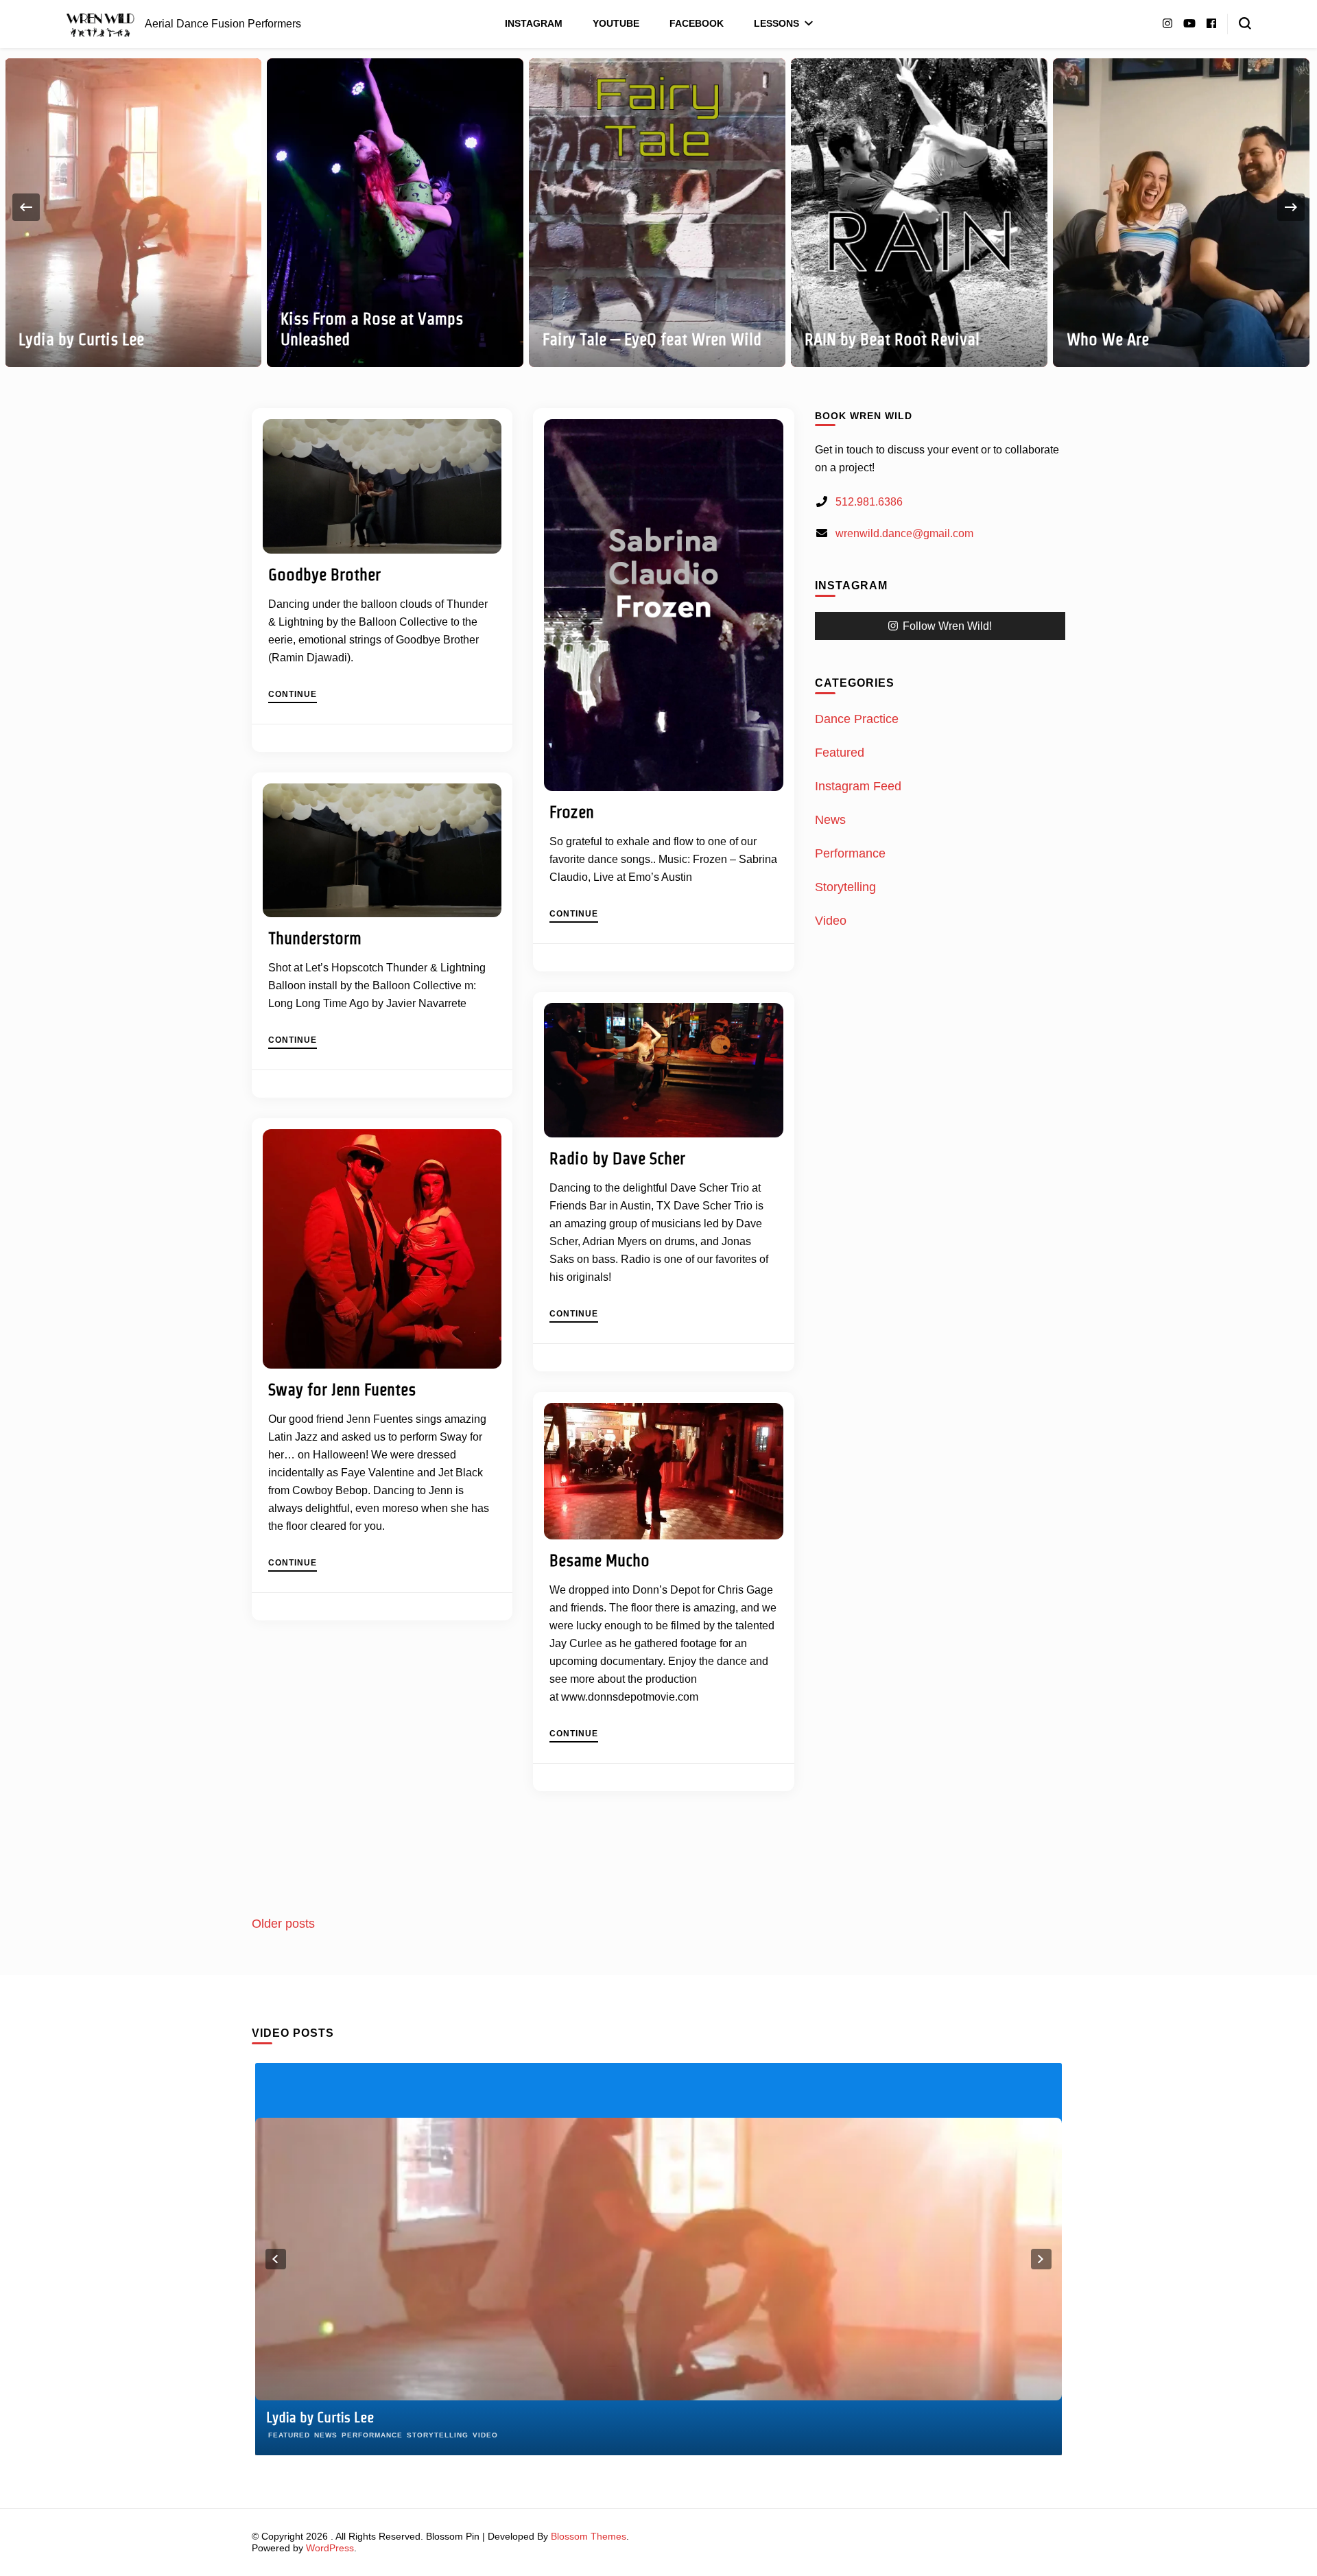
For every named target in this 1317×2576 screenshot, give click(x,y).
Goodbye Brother (324, 575)
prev (276, 2259)
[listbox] (658, 208)
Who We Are (1108, 339)
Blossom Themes (589, 2536)
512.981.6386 (869, 502)
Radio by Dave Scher (617, 1158)
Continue (293, 695)
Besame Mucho (600, 1560)
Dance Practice (857, 719)
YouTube (616, 23)
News (830, 820)
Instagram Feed (858, 786)
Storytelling (845, 887)
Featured (840, 753)
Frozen (572, 812)
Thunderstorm (315, 938)
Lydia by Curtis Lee (81, 339)
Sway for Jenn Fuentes (342, 1390)
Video (831, 921)
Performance (850, 853)
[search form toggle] (1245, 23)
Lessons (776, 23)
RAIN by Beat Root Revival (892, 339)
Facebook (697, 23)
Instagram (534, 23)
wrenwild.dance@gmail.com (904, 533)
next (1041, 2259)
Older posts (283, 1924)
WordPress (330, 2548)
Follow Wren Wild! (947, 626)
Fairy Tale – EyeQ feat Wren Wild (652, 339)
